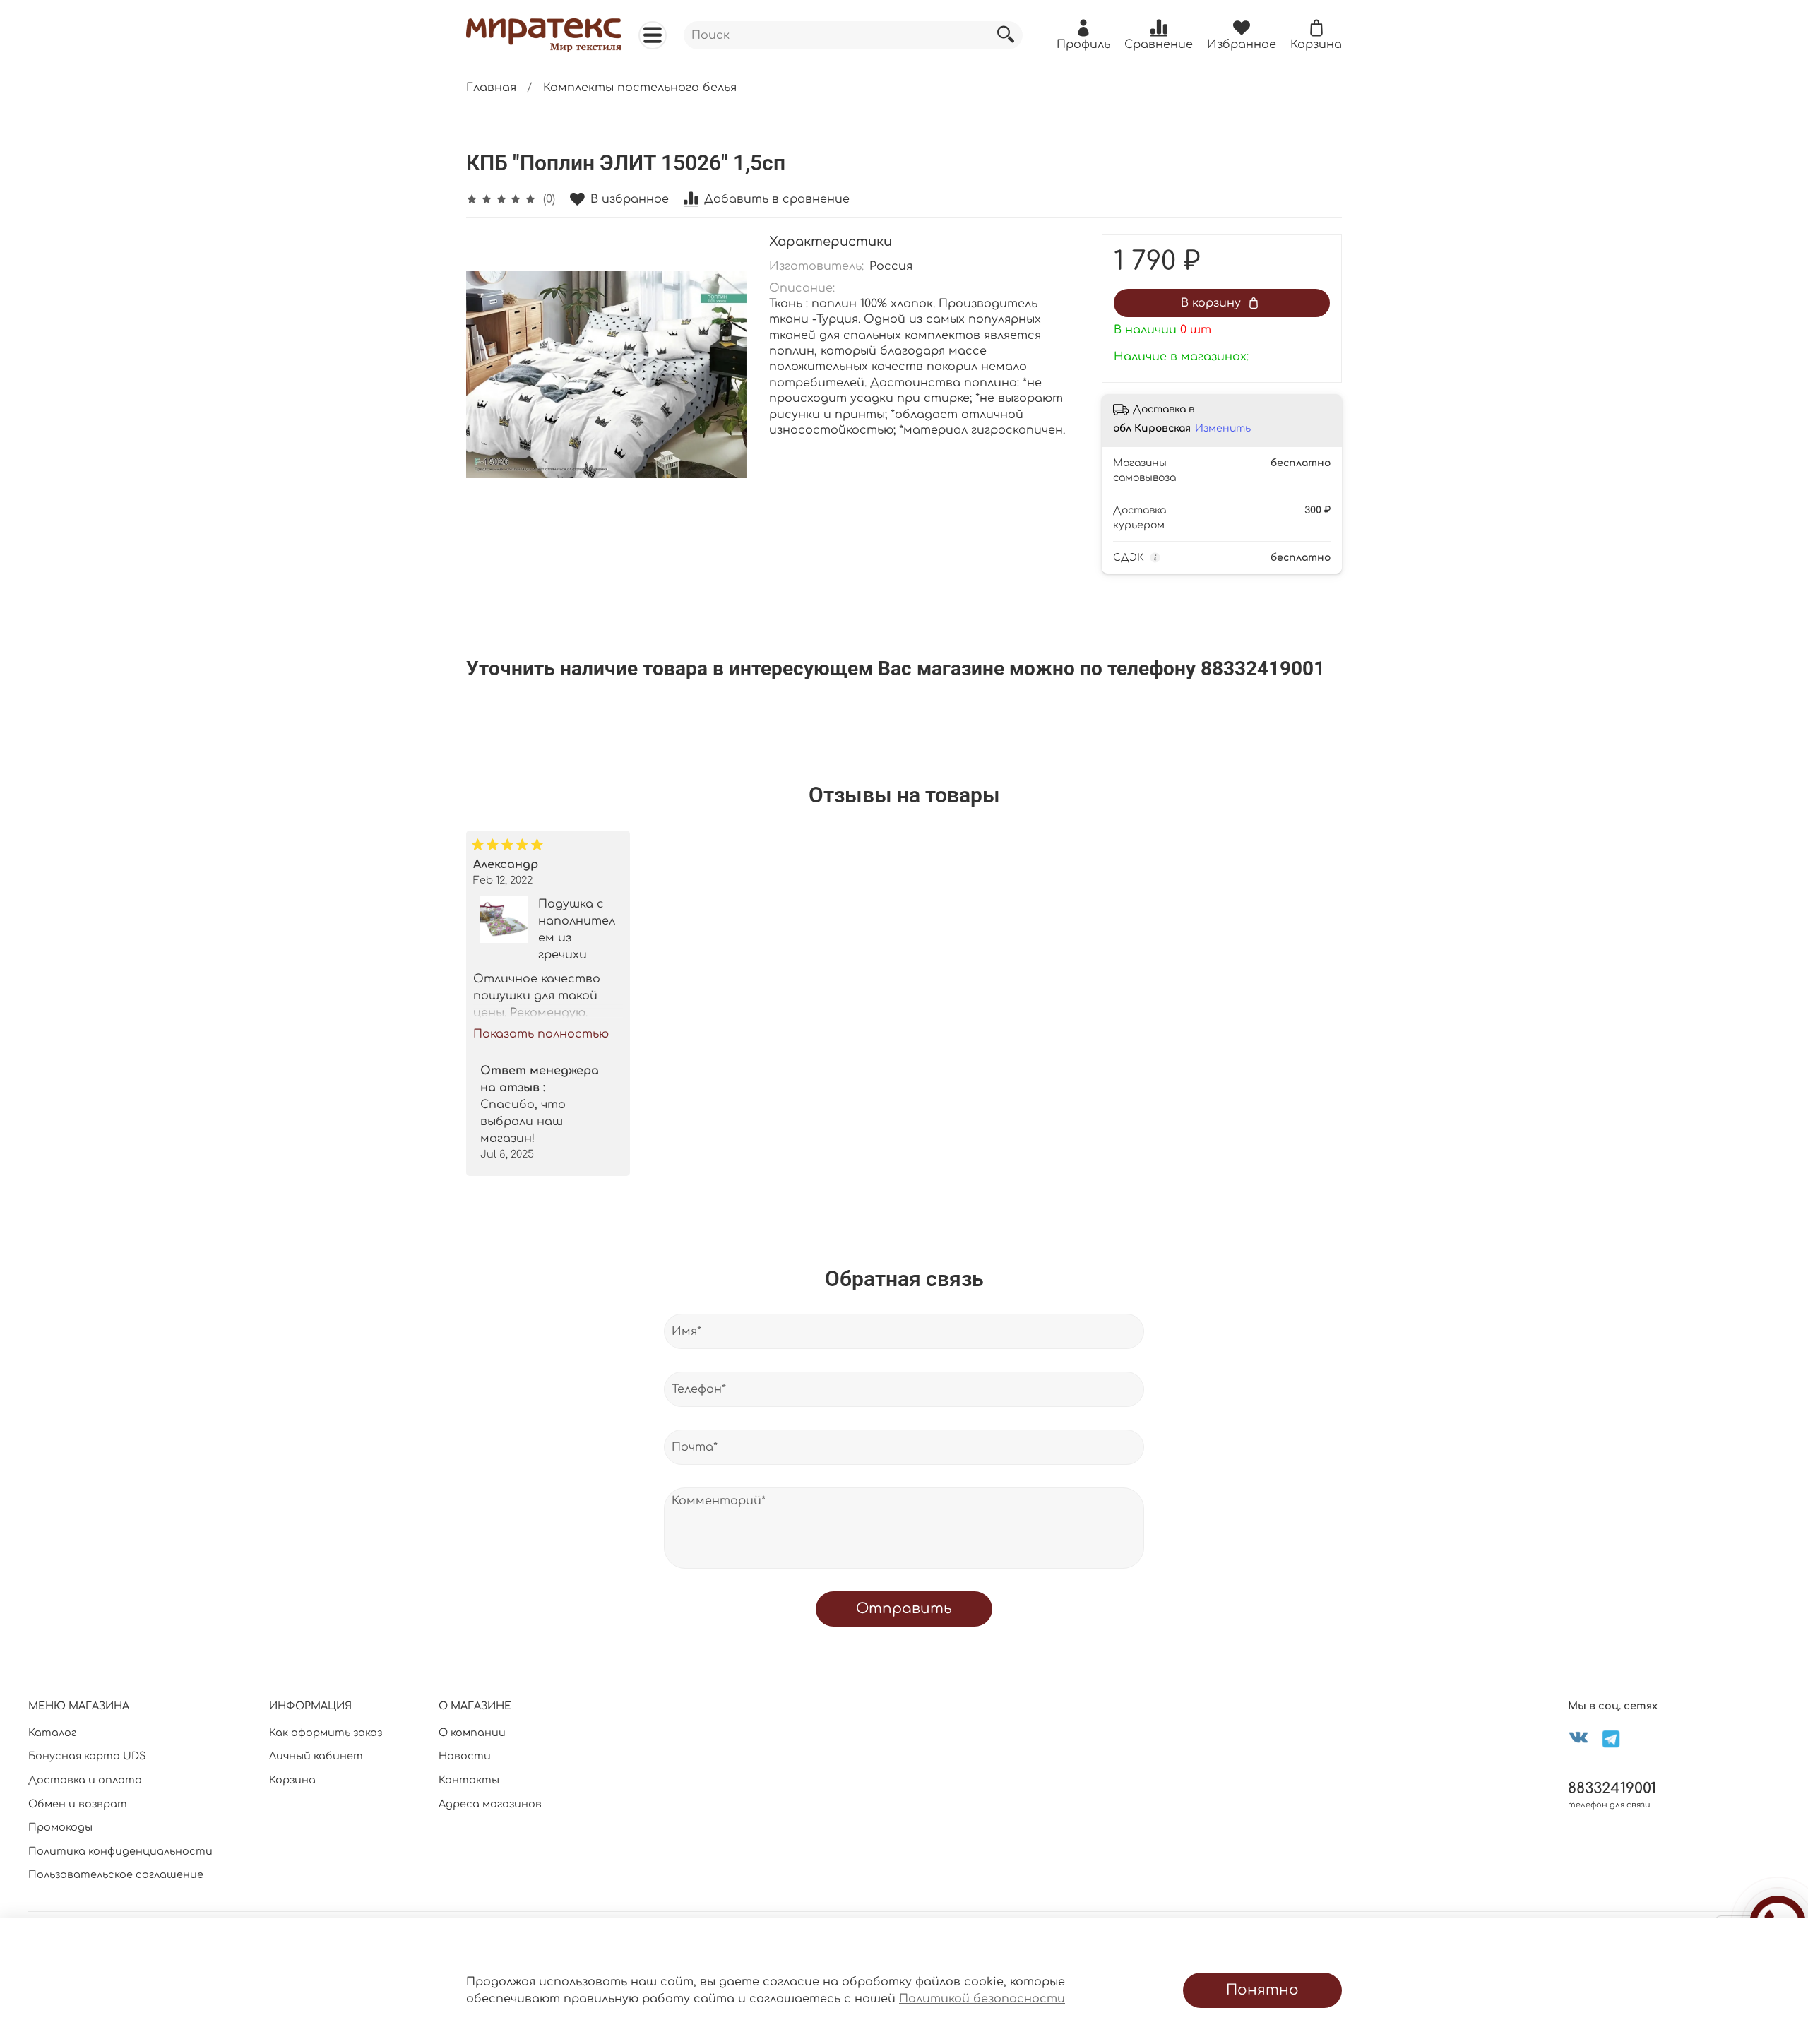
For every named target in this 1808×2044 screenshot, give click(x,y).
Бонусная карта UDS (87, 1756)
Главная (491, 88)
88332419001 (1612, 1789)
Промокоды (60, 1827)
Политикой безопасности (982, 1999)
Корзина (292, 1780)
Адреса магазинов (490, 1804)
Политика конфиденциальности (120, 1851)
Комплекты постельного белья (640, 88)
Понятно (1262, 1990)
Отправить (904, 1609)
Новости (465, 1756)
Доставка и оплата (85, 1780)
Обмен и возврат (78, 1804)
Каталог (52, 1733)
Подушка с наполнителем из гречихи (577, 929)
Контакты (469, 1780)
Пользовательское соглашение (116, 1874)
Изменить (1223, 428)
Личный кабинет (316, 1756)
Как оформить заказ (326, 1733)
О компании (472, 1733)
